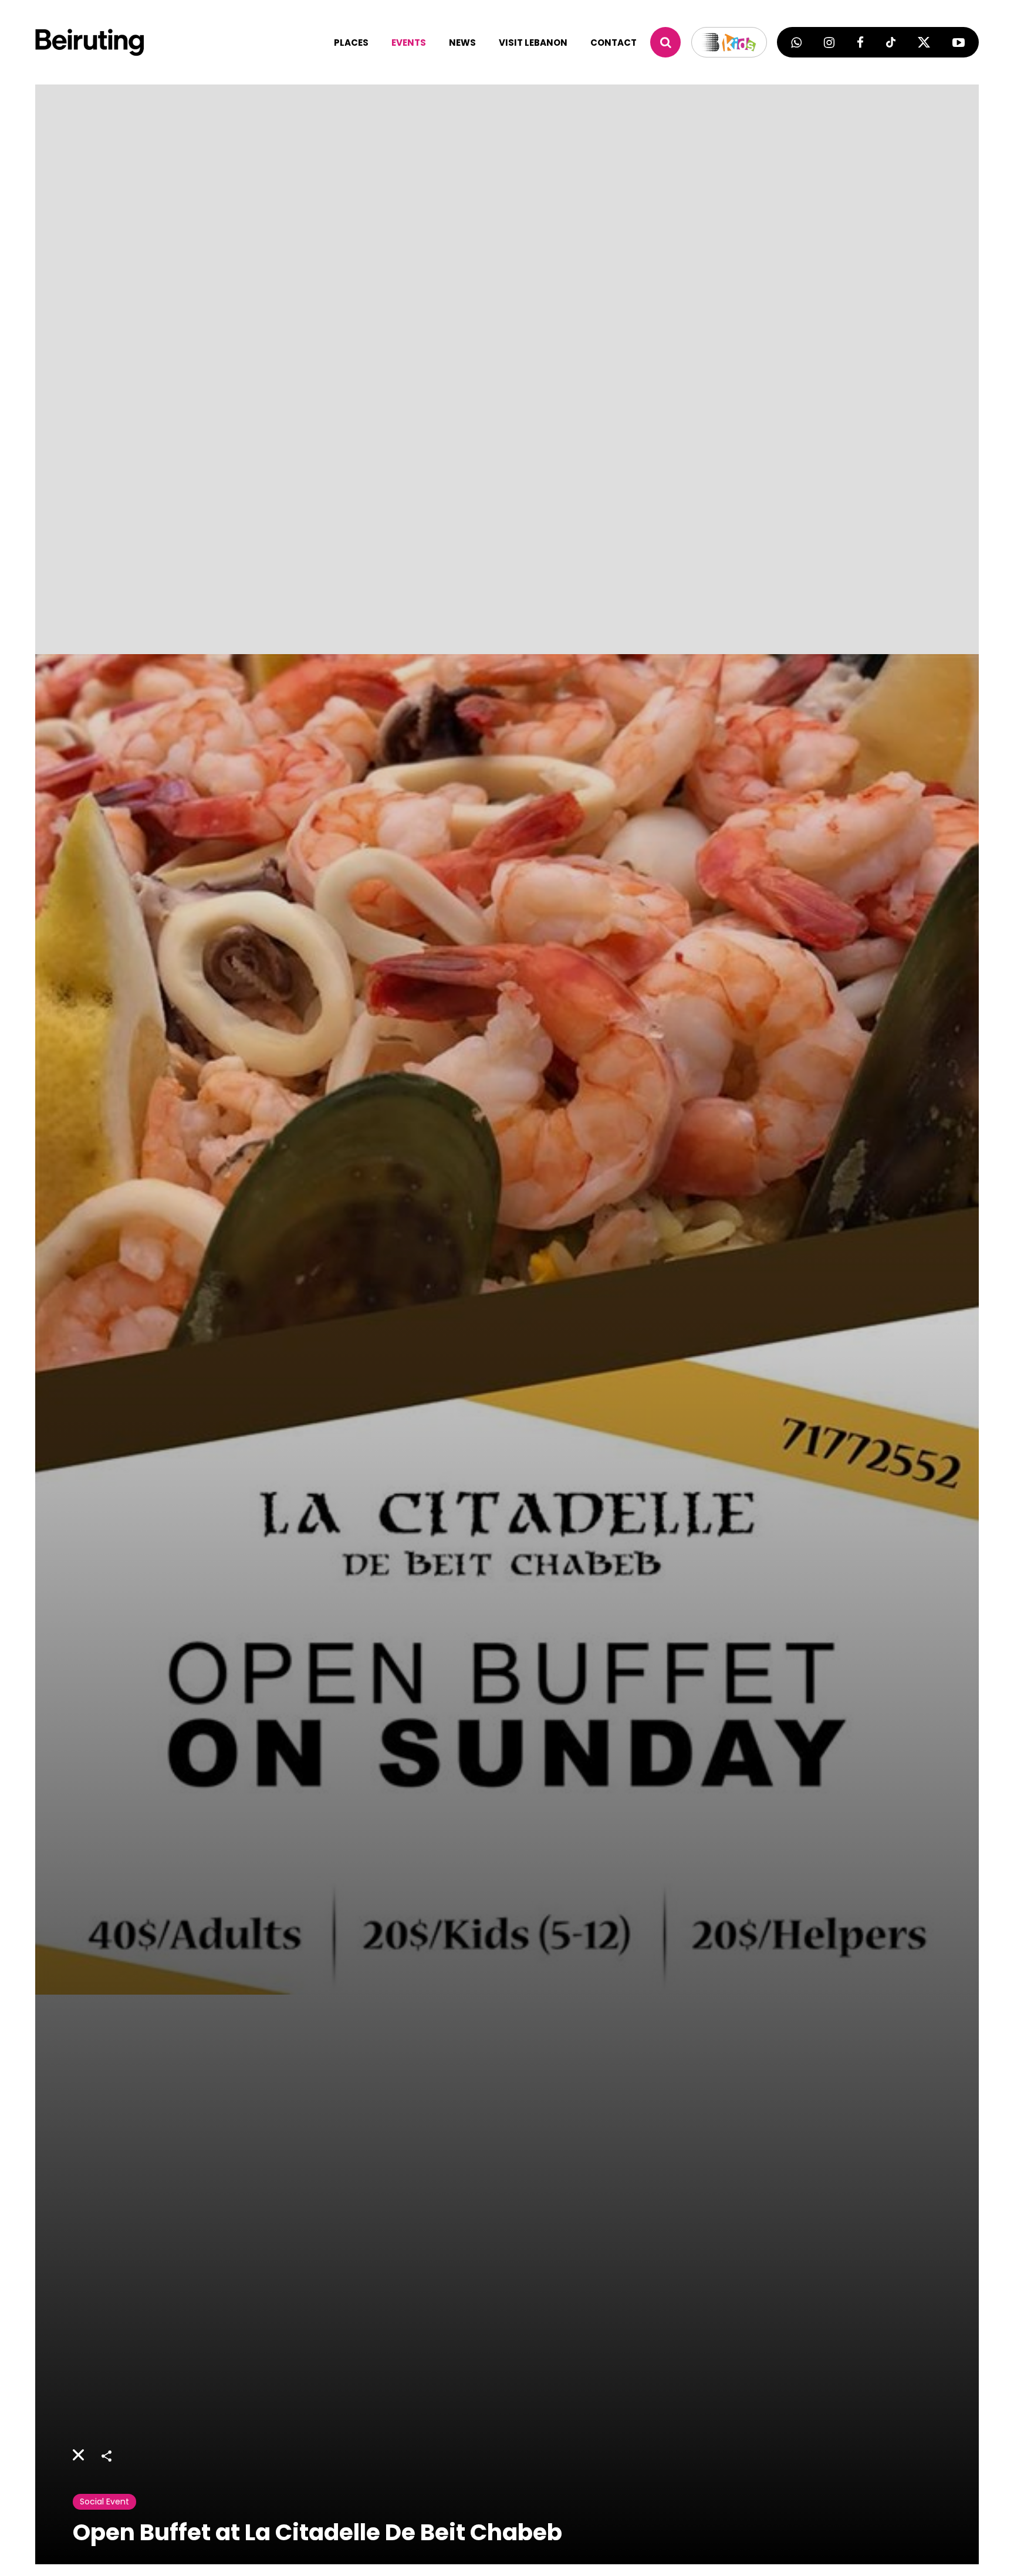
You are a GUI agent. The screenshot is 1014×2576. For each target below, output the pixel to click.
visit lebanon (533, 43)
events (409, 43)
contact (614, 43)
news (462, 43)
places (351, 43)
